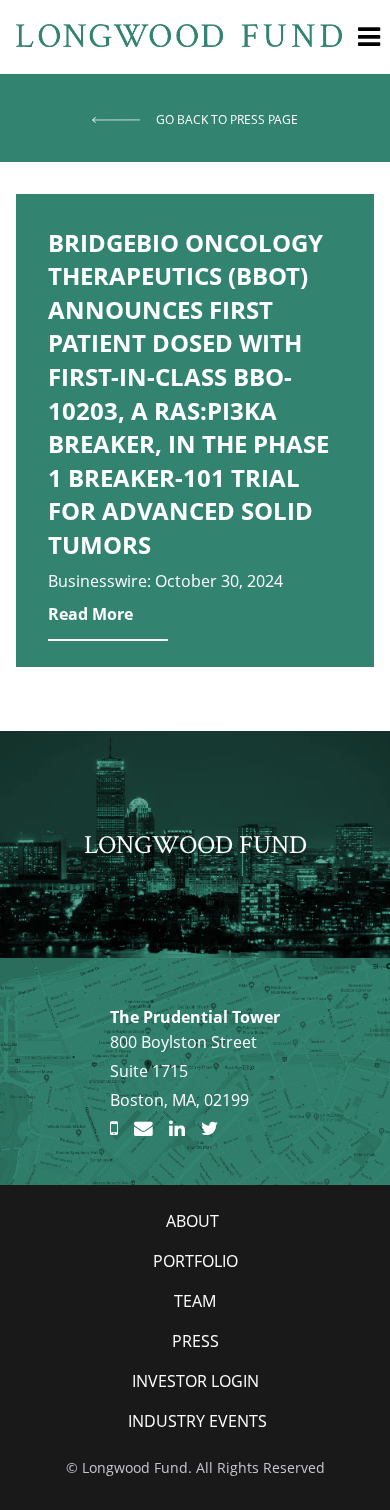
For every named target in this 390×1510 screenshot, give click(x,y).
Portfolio (195, 1261)
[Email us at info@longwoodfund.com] (143, 1129)
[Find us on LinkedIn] (177, 1129)
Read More (90, 614)
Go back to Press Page (227, 119)
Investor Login (195, 1381)
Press (195, 1341)
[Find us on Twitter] (209, 1129)
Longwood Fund (195, 844)
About (192, 1221)
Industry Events (197, 1421)
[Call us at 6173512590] (114, 1129)
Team (195, 1301)
